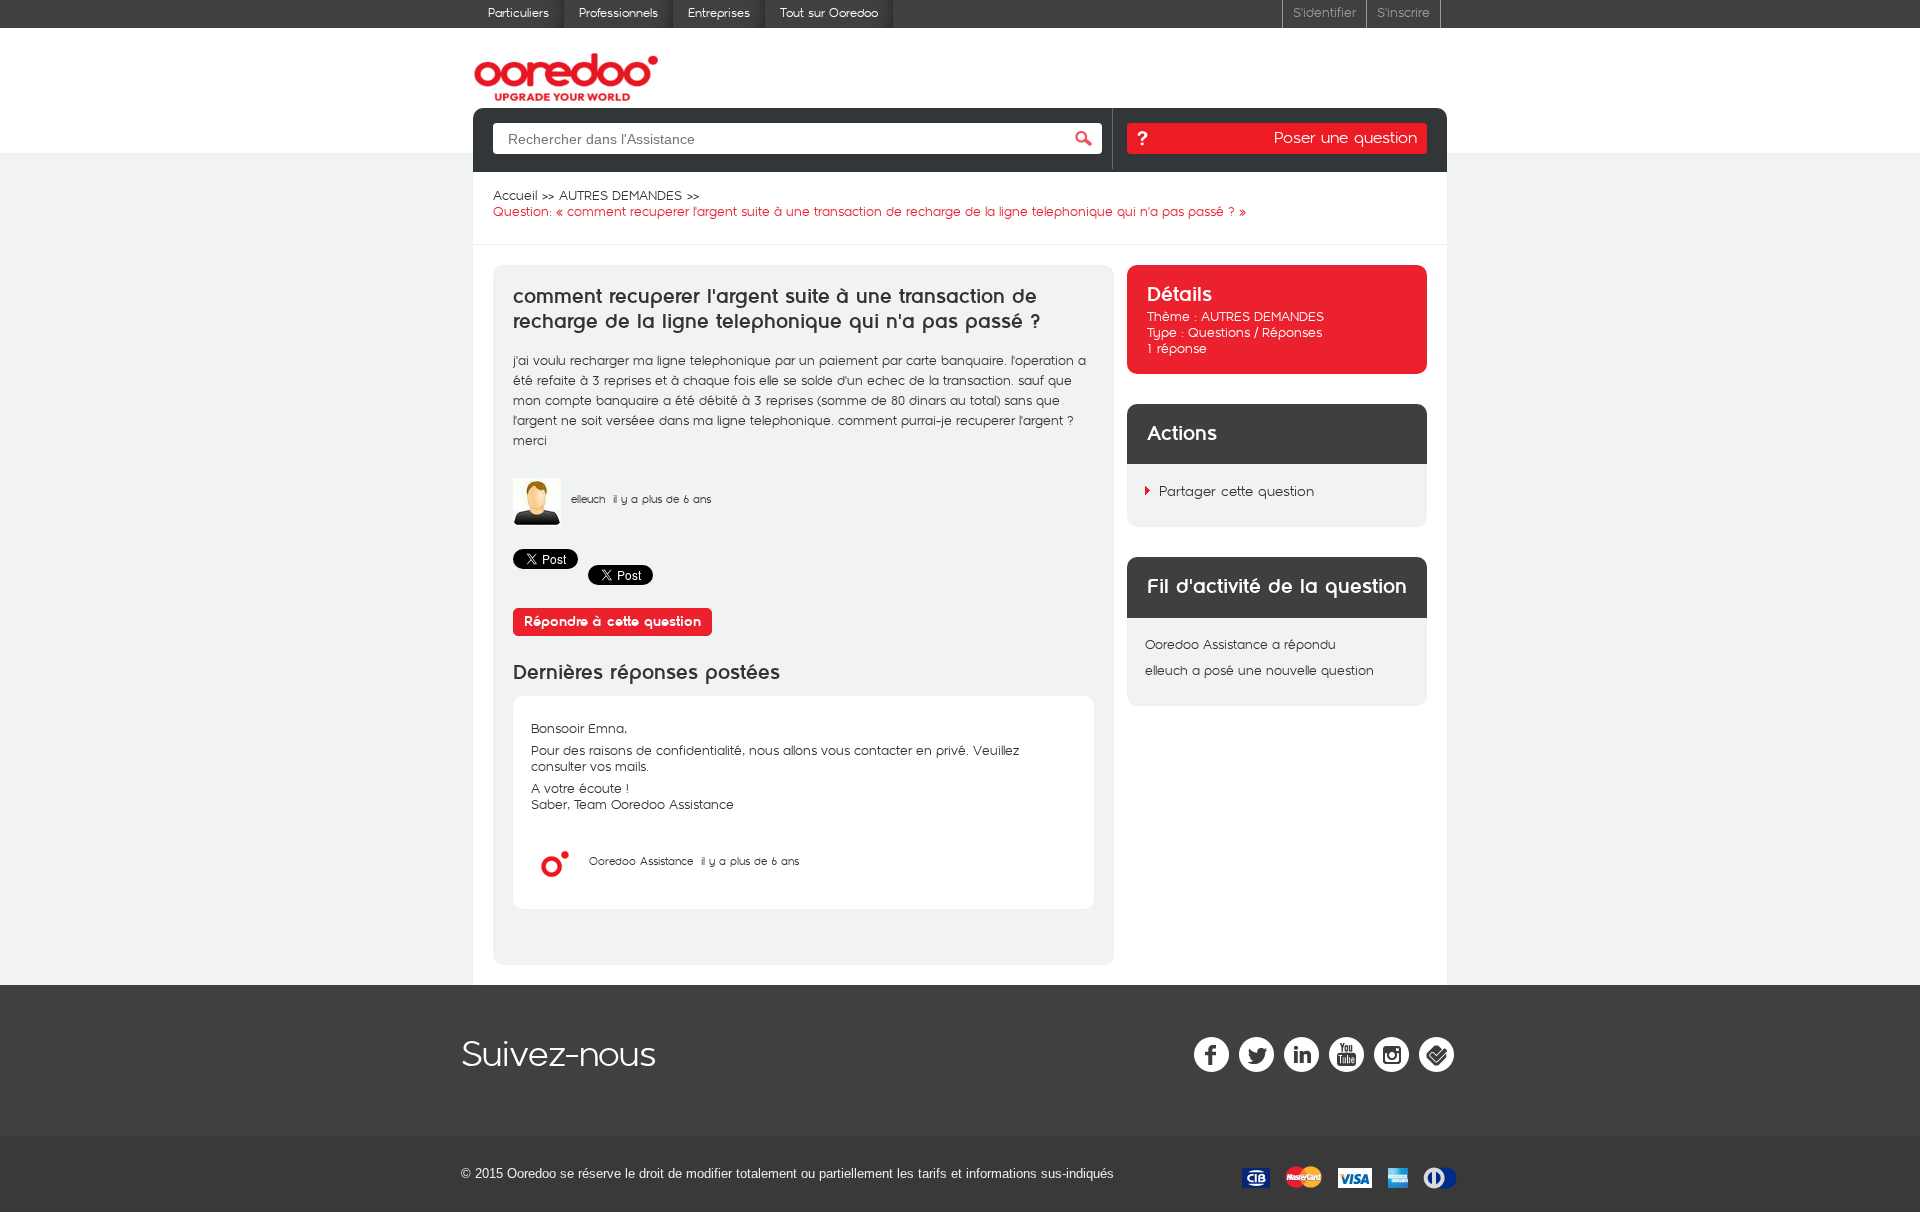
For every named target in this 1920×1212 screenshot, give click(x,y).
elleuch (588, 498)
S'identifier (1324, 11)
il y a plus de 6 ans (750, 860)
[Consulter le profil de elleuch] (537, 521)
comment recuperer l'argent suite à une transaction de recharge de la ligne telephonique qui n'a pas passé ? (776, 309)
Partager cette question (1236, 490)
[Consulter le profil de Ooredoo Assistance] (555, 883)
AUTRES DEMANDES (1262, 316)
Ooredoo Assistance (641, 860)
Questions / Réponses (1255, 332)
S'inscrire (1403, 11)
